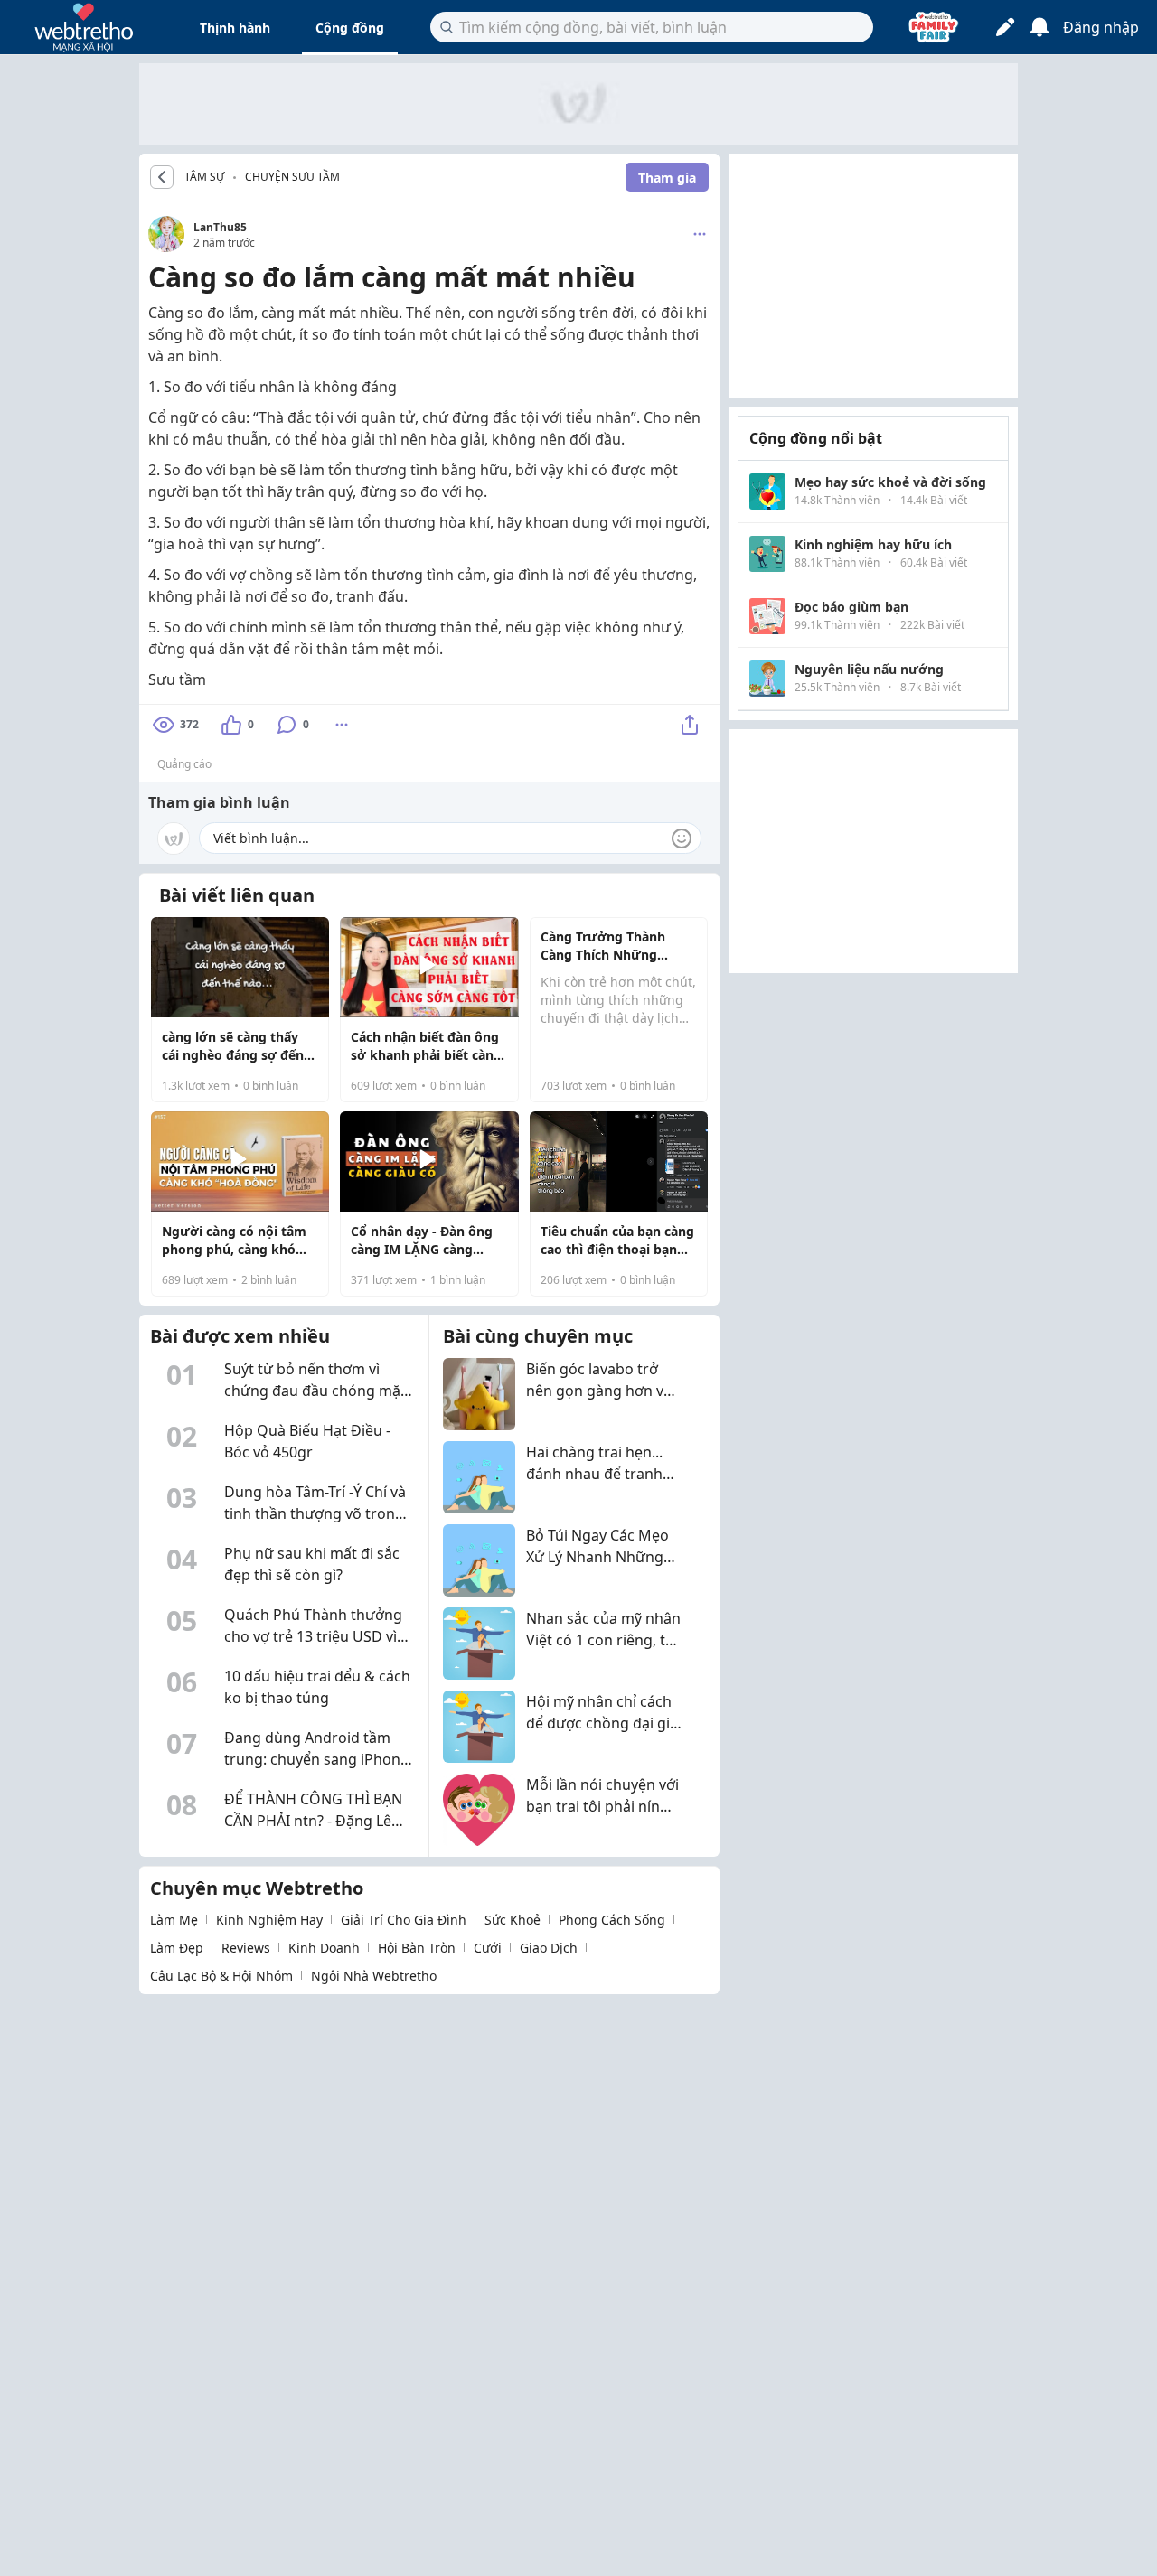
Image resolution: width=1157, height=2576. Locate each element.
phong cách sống (612, 1920)
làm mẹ (174, 1920)
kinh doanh (324, 1948)
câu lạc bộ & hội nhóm (221, 1976)
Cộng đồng (350, 28)
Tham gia (667, 178)
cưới (488, 1948)
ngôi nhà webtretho (374, 1976)
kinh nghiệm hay (269, 1920)
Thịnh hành (235, 28)
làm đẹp (177, 1948)
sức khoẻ (513, 1920)
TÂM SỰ (204, 177)
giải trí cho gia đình (404, 1920)
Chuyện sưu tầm (292, 177)
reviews (246, 1948)
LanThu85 (220, 227)
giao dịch (549, 1948)
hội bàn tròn (417, 1948)
